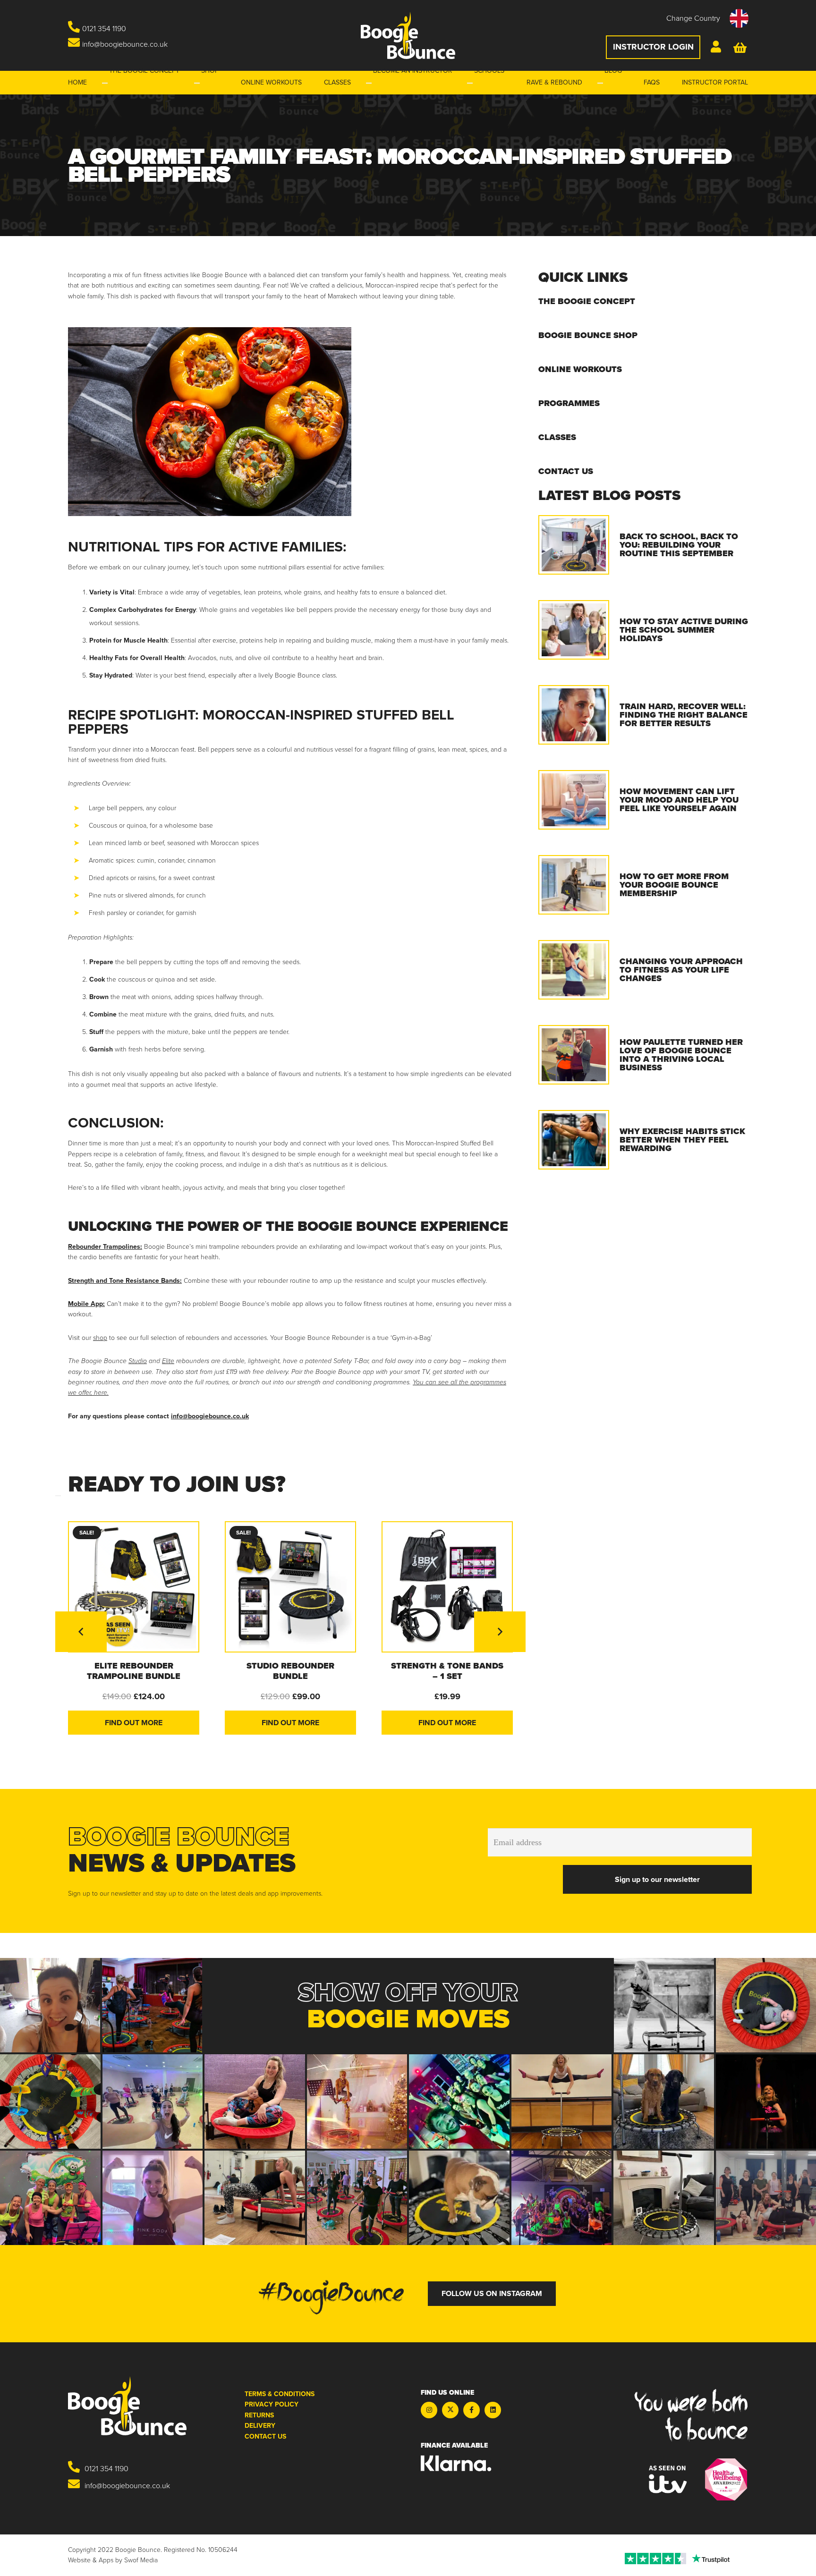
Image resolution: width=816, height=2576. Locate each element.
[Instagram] (429, 2410)
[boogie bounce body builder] (664, 2005)
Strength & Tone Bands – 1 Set (447, 1671)
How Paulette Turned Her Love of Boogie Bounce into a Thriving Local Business (681, 1055)
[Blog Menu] (600, 83)
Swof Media (141, 2560)
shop (100, 1338)
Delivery (260, 2426)
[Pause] (58, 1496)
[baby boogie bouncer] (255, 2101)
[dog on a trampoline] (459, 2198)
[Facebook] (472, 2410)
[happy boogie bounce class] (459, 2101)
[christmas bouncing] (357, 2101)
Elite (168, 1361)
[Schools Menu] (470, 83)
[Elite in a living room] (664, 2198)
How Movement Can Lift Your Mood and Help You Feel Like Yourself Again (679, 800)
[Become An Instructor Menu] (369, 83)
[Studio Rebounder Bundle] (290, 1587)
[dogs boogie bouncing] (664, 2101)
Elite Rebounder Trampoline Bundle (134, 1671)
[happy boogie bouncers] (50, 2198)
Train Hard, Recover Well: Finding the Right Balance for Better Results (684, 715)
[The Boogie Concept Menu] (105, 83)
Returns (259, 2415)
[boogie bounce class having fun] (562, 2198)
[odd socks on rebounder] (50, 2101)
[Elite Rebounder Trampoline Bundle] (134, 1587)
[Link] (717, 48)
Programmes (569, 403)
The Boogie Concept (587, 301)
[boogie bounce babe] (766, 2005)
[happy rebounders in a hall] (153, 2101)
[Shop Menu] (197, 83)
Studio (138, 1361)
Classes (557, 437)
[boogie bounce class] (357, 2198)
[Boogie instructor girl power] (153, 2198)
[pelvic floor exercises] (255, 2198)
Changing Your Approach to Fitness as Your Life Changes (681, 970)
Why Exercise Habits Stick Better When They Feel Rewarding (682, 1140)
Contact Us (566, 471)
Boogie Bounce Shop (588, 335)
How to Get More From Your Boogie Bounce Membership (674, 885)
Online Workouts (580, 369)
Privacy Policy (272, 2404)
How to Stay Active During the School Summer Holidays (684, 630)
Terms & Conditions (280, 2394)
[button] (707, 18)
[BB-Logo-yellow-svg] (408, 35)
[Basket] (741, 47)
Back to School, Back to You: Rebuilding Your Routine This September (679, 545)
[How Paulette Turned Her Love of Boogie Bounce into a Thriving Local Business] (574, 1055)
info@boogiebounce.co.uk (210, 1416)
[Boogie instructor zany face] (50, 2005)
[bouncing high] (562, 2101)
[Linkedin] (493, 2410)
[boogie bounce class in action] (152, 2005)
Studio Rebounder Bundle (290, 1671)
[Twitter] (450, 2410)
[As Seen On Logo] (668, 2479)
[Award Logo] (726, 2479)
